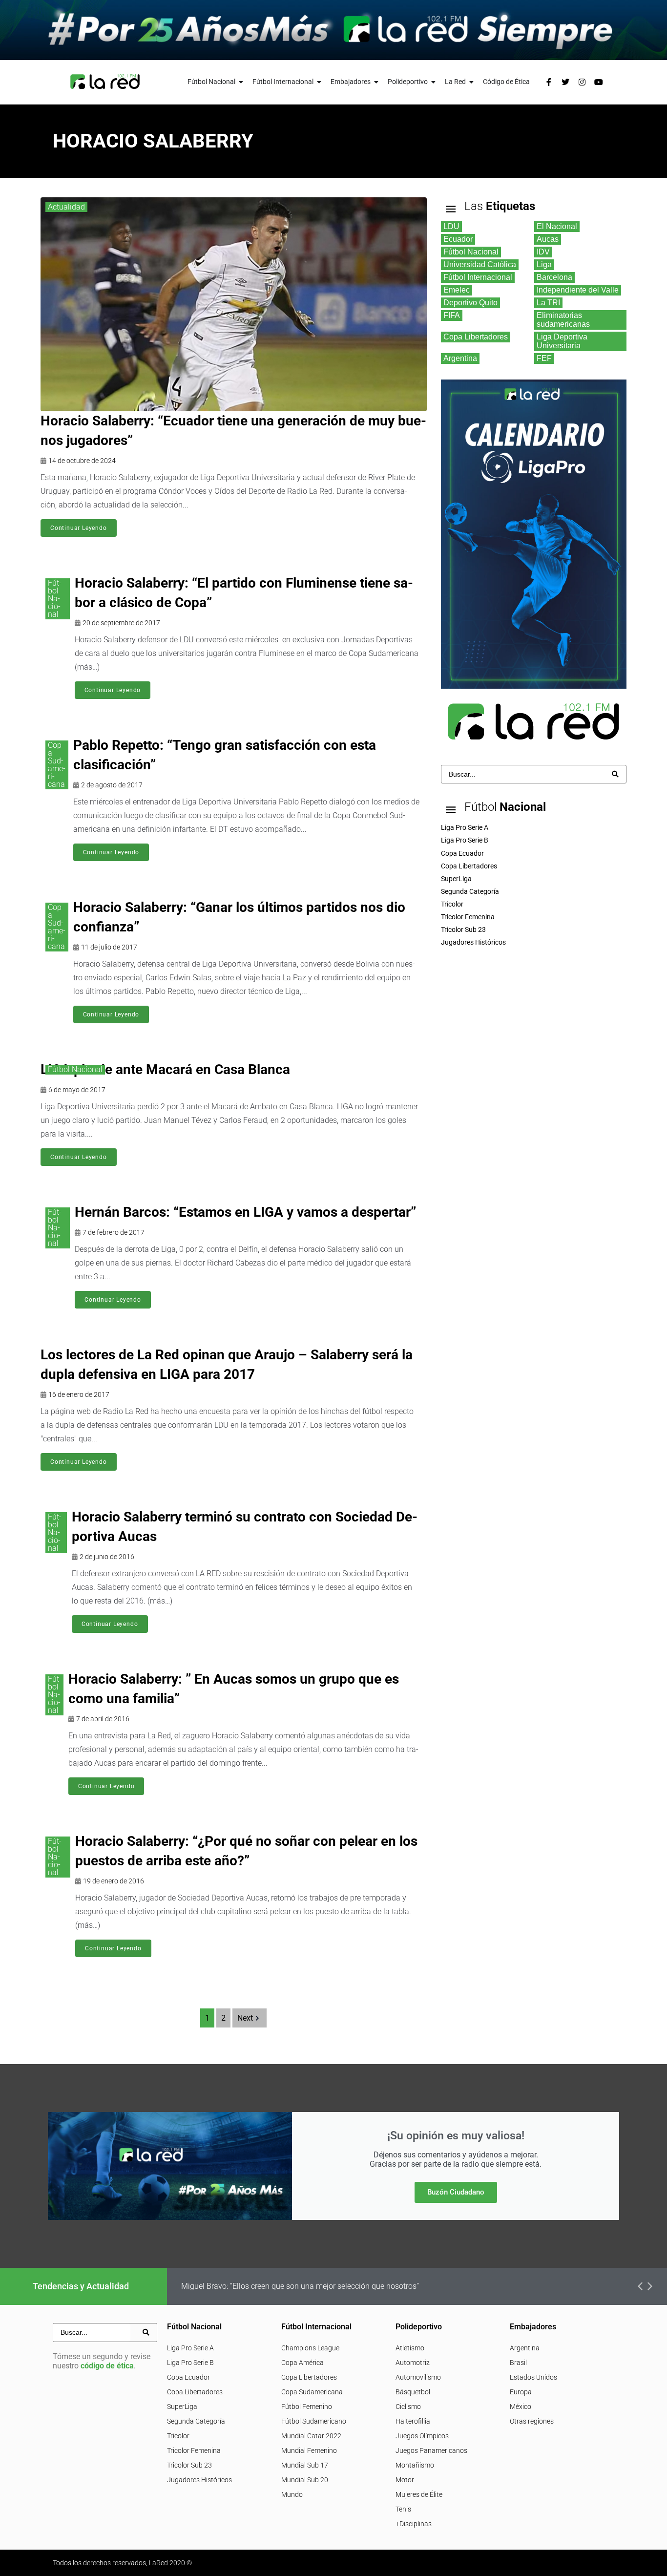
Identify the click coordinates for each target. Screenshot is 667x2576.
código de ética (107, 2366)
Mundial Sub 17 (305, 2465)
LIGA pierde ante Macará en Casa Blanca (165, 1069)
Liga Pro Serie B (190, 2363)
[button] (640, 2286)
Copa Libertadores (195, 2392)
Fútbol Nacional (55, 599)
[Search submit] (615, 774)
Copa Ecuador (188, 2377)
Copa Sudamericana (57, 765)
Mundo (292, 2494)
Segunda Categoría (196, 2421)
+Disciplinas (414, 2524)
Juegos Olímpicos (422, 2436)
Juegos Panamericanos (431, 2450)
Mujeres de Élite (419, 2494)
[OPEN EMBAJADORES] (376, 82)
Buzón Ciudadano (456, 2192)
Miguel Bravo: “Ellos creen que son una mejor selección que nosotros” (300, 2286)
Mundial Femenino (309, 2450)
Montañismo (415, 2465)
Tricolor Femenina (194, 2450)
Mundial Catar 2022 (311, 2436)
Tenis (403, 2509)
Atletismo (410, 2348)
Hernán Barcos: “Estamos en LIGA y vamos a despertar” (245, 1212)
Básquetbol (413, 2392)
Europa (521, 2392)
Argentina (525, 2348)
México (521, 2407)
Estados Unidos (533, 2377)
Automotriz (413, 2363)
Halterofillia (413, 2421)
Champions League (310, 2348)
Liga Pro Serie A (190, 2348)
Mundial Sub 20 (305, 2480)
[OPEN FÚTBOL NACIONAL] (241, 82)
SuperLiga (182, 2407)
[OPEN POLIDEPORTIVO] (434, 82)
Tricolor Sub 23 (189, 2465)
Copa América (302, 2363)
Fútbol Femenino (307, 2407)
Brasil (518, 2363)
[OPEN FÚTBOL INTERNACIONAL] (319, 82)
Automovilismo (418, 2377)
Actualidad (66, 207)
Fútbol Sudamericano (314, 2421)
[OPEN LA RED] (472, 82)
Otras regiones (532, 2421)
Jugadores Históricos (199, 2480)
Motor (405, 2480)
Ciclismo (408, 2407)
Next (245, 2018)
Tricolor (178, 2436)
